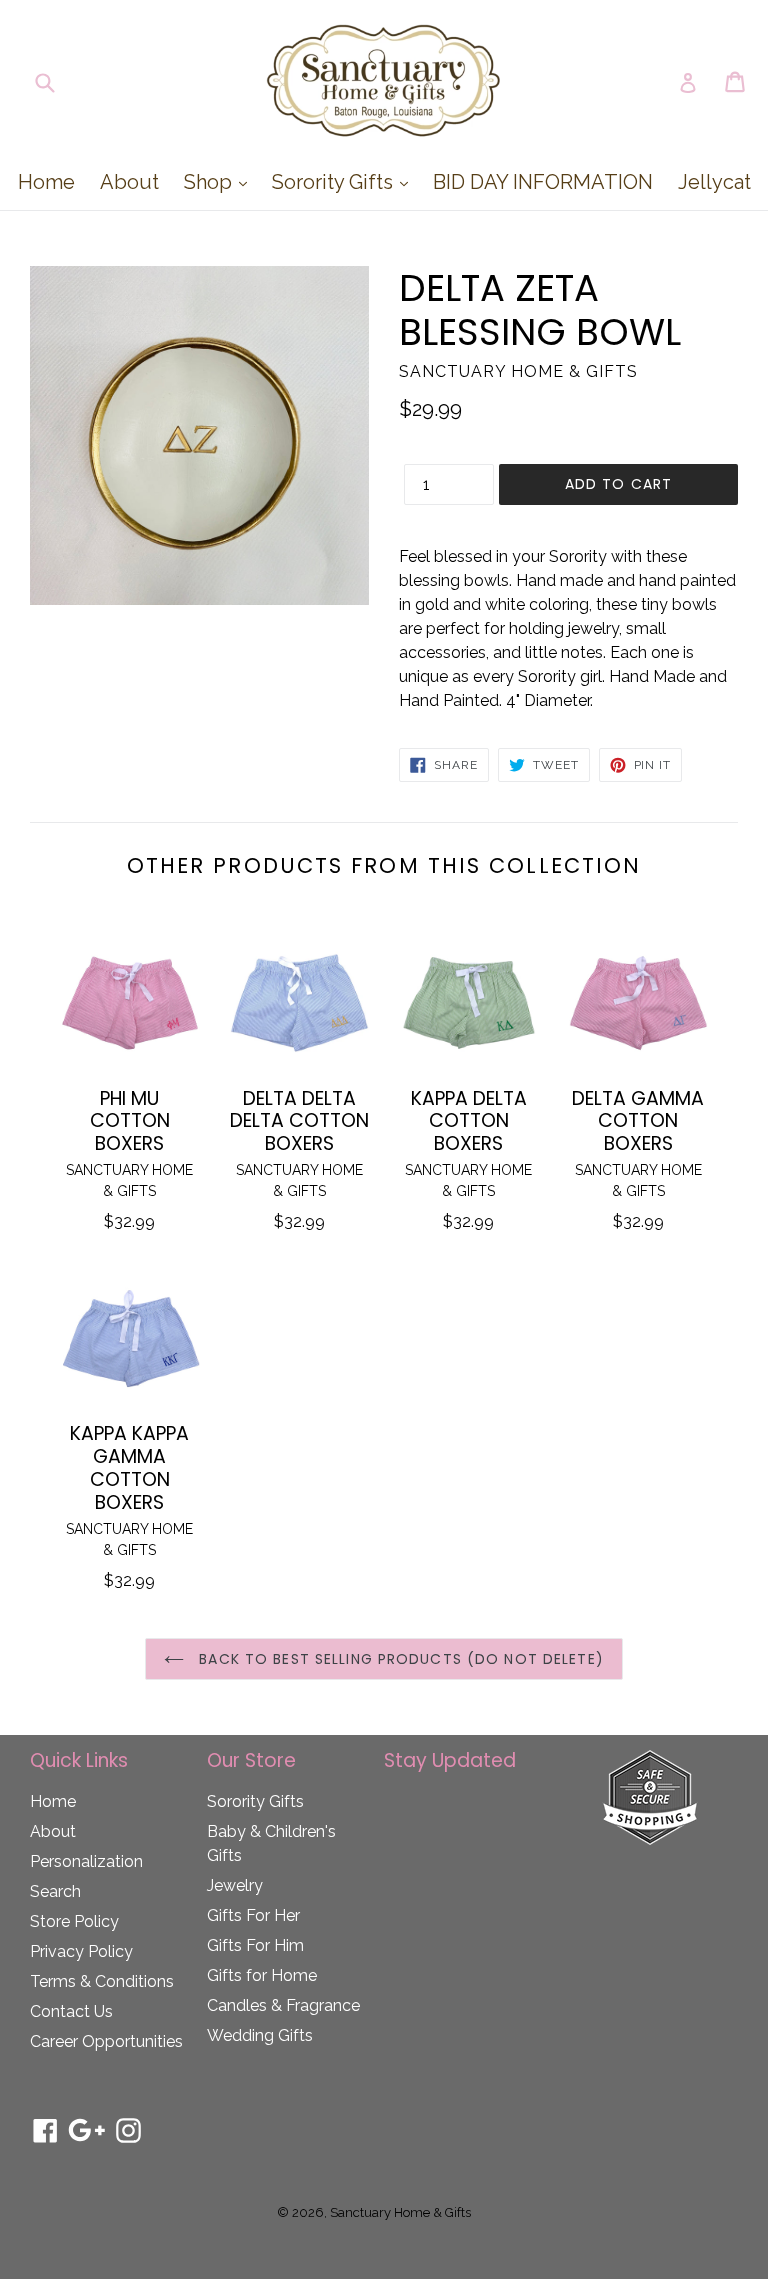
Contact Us (71, 2011)
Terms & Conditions (102, 1981)
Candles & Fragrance (283, 2005)
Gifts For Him (255, 1945)
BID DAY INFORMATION (543, 182)
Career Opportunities (106, 2041)
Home (46, 182)
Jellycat (714, 182)
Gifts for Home (262, 1975)
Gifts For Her (253, 1915)
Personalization (86, 1861)
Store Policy (74, 1921)
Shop (220, 181)
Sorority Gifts (345, 181)
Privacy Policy (81, 1951)
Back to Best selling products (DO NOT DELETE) (399, 1659)
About (129, 182)
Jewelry (235, 1885)
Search (55, 1891)
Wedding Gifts (260, 2035)
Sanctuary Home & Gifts (400, 2212)
